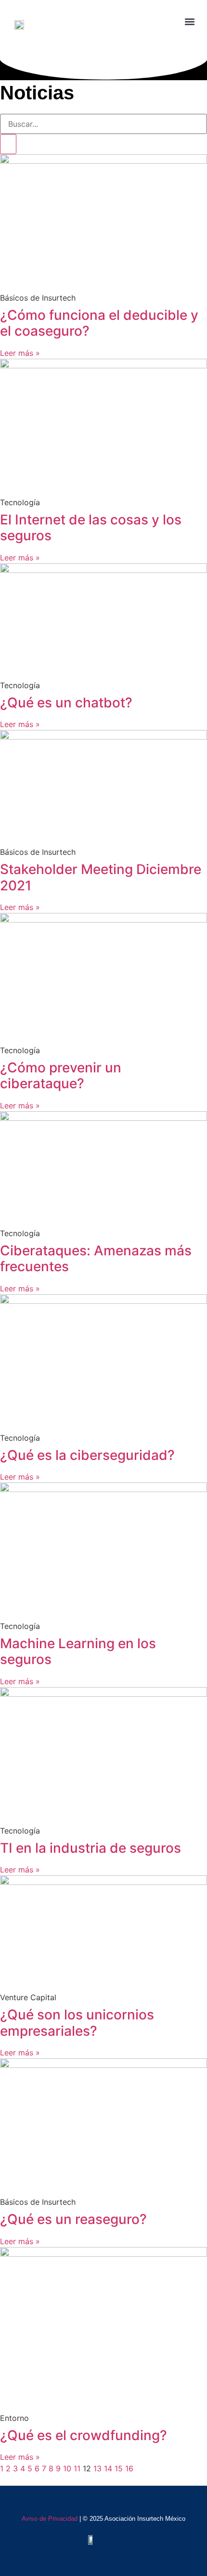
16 (129, 2468)
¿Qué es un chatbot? (66, 703)
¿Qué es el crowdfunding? (84, 2435)
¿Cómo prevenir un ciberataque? (61, 1076)
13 (97, 2468)
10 (67, 2468)
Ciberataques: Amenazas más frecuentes (96, 1259)
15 (119, 2468)
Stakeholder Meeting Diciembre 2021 (101, 877)
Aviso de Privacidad (50, 2519)
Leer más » (20, 353)
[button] (141, 22)
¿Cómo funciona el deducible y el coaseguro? (99, 323)
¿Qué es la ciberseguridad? (87, 1455)
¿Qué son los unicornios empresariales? (77, 2023)
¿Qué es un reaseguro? (73, 2219)
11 (77, 2468)
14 (108, 2468)
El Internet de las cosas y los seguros (91, 528)
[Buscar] (8, 144)
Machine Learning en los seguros (78, 1652)
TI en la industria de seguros (91, 1848)
